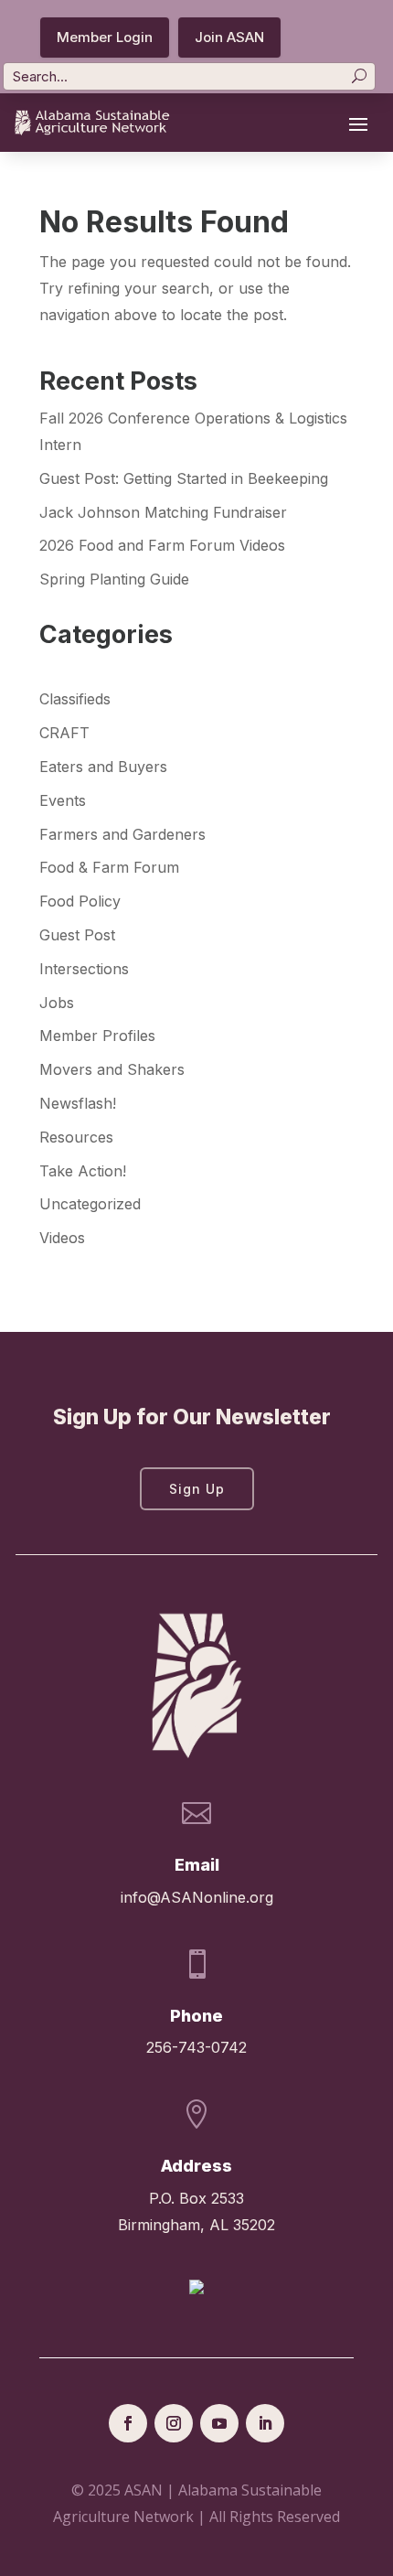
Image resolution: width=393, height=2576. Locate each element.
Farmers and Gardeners (122, 834)
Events (63, 800)
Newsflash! (78, 1103)
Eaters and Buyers (103, 767)
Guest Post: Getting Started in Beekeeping (184, 478)
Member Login (105, 37)
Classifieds (75, 699)
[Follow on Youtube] (219, 2423)
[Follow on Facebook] (128, 2423)
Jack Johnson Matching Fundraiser (163, 512)
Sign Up (197, 1489)
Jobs (57, 1003)
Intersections (84, 969)
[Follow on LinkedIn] (265, 2423)
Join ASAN (229, 37)
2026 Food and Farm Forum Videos (162, 545)
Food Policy (80, 901)
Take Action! (83, 1171)
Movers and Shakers (112, 1069)
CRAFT (64, 733)
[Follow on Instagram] (174, 2423)
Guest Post (77, 935)
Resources (76, 1137)
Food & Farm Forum (109, 867)
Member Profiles (97, 1036)
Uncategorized (90, 1204)
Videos (62, 1238)
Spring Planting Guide (114, 579)
